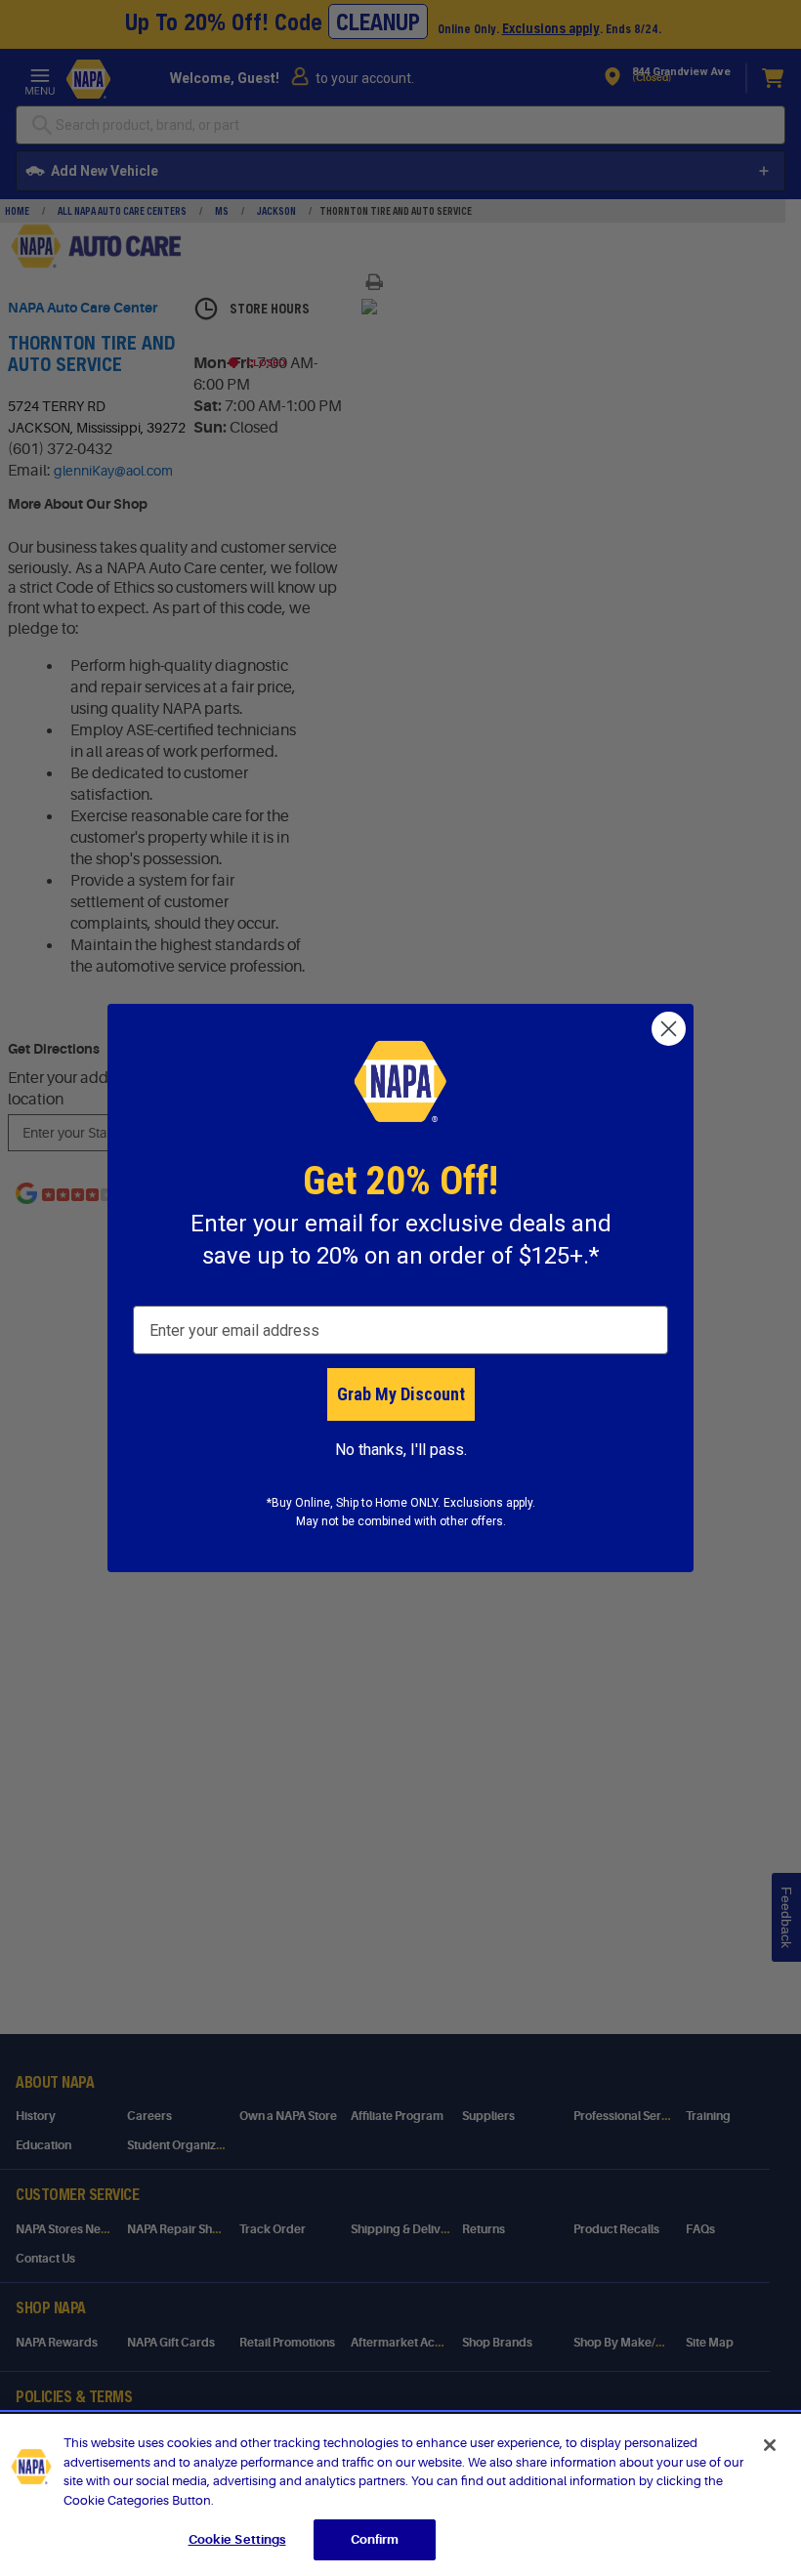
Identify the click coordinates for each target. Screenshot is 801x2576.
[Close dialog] (669, 1029)
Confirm (375, 2539)
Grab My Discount (401, 1394)
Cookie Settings (237, 2539)
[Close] (770, 2445)
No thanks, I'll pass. (401, 1450)
